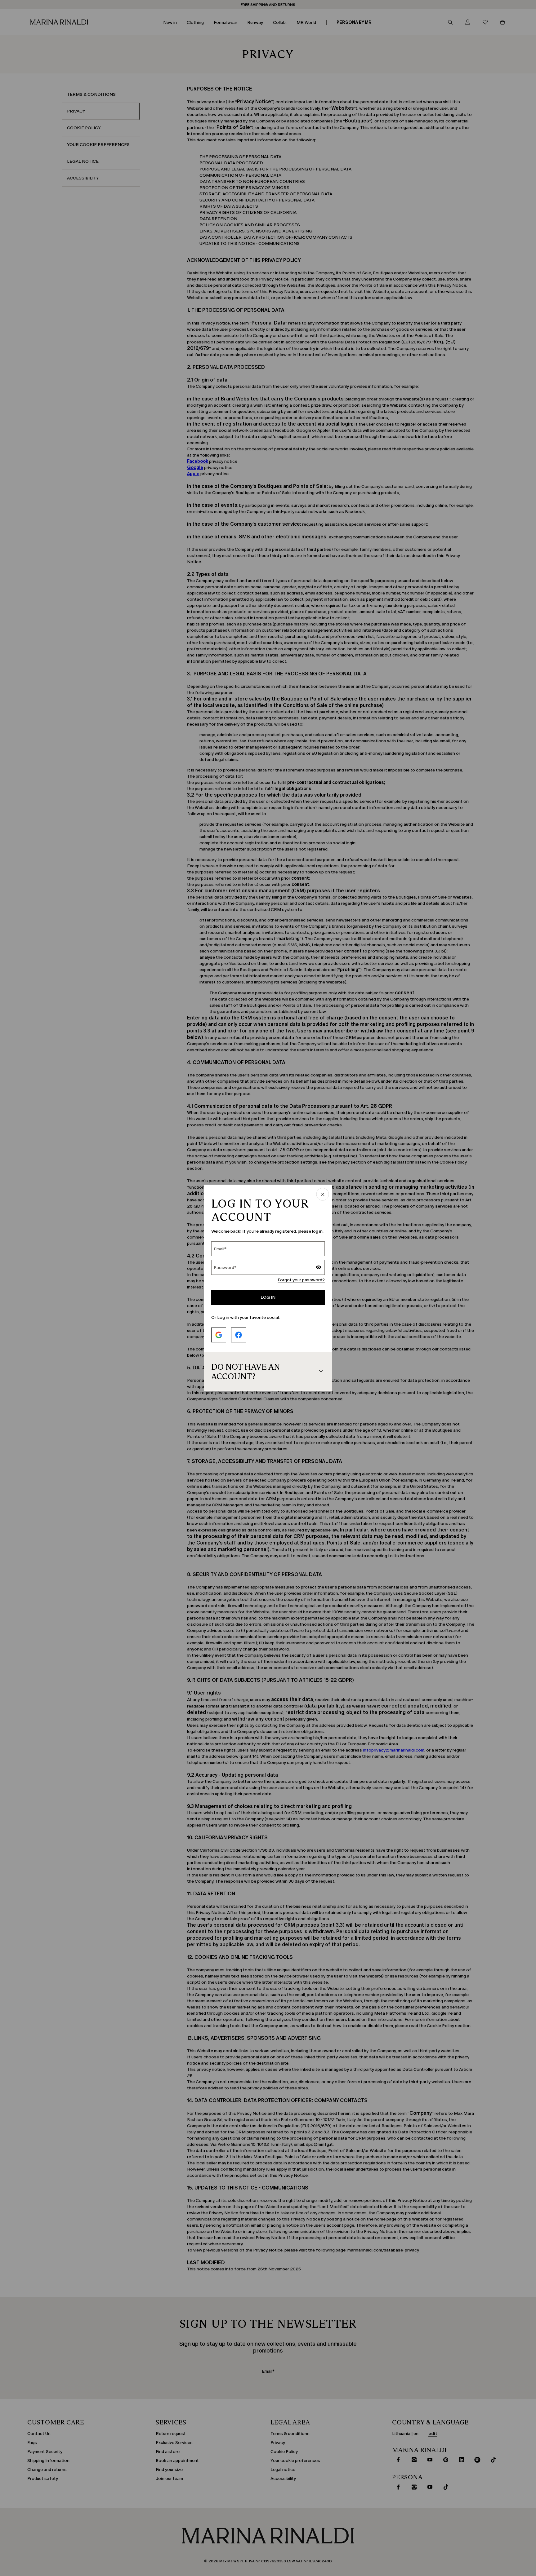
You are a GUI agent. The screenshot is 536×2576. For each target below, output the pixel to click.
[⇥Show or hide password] (319, 1268)
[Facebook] (239, 1335)
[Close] (323, 1195)
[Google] (219, 1335)
